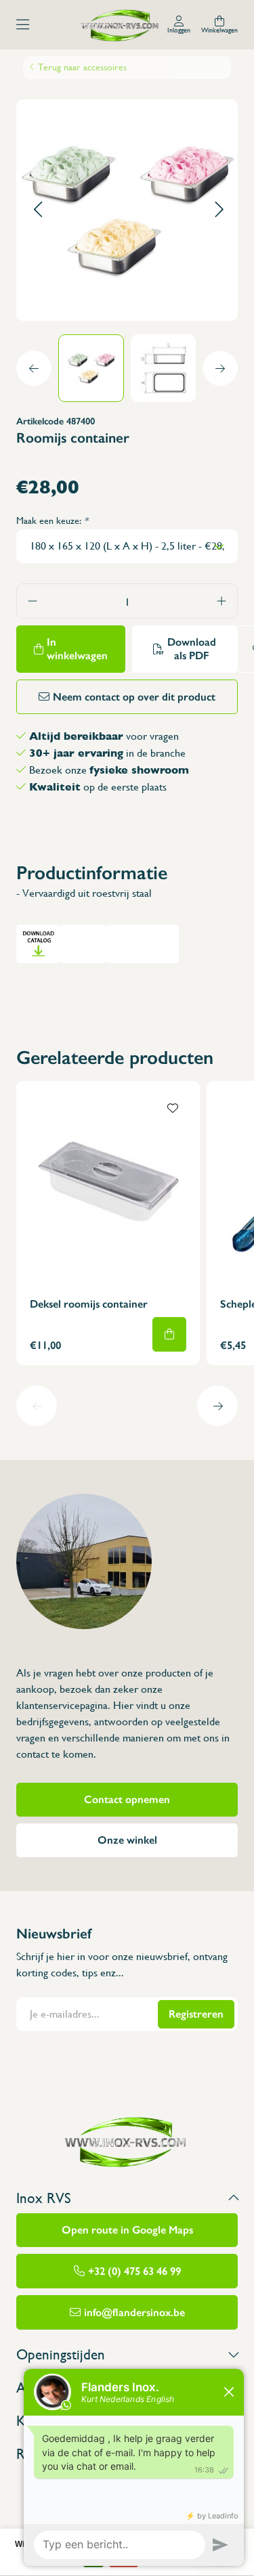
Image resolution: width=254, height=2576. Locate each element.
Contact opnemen (127, 1799)
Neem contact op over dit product (134, 697)
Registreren (196, 2014)
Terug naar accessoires (82, 67)
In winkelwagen (77, 649)
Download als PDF (192, 649)
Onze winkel (127, 1840)
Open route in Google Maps (127, 2230)
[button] (38, 210)
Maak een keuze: (52, 520)
